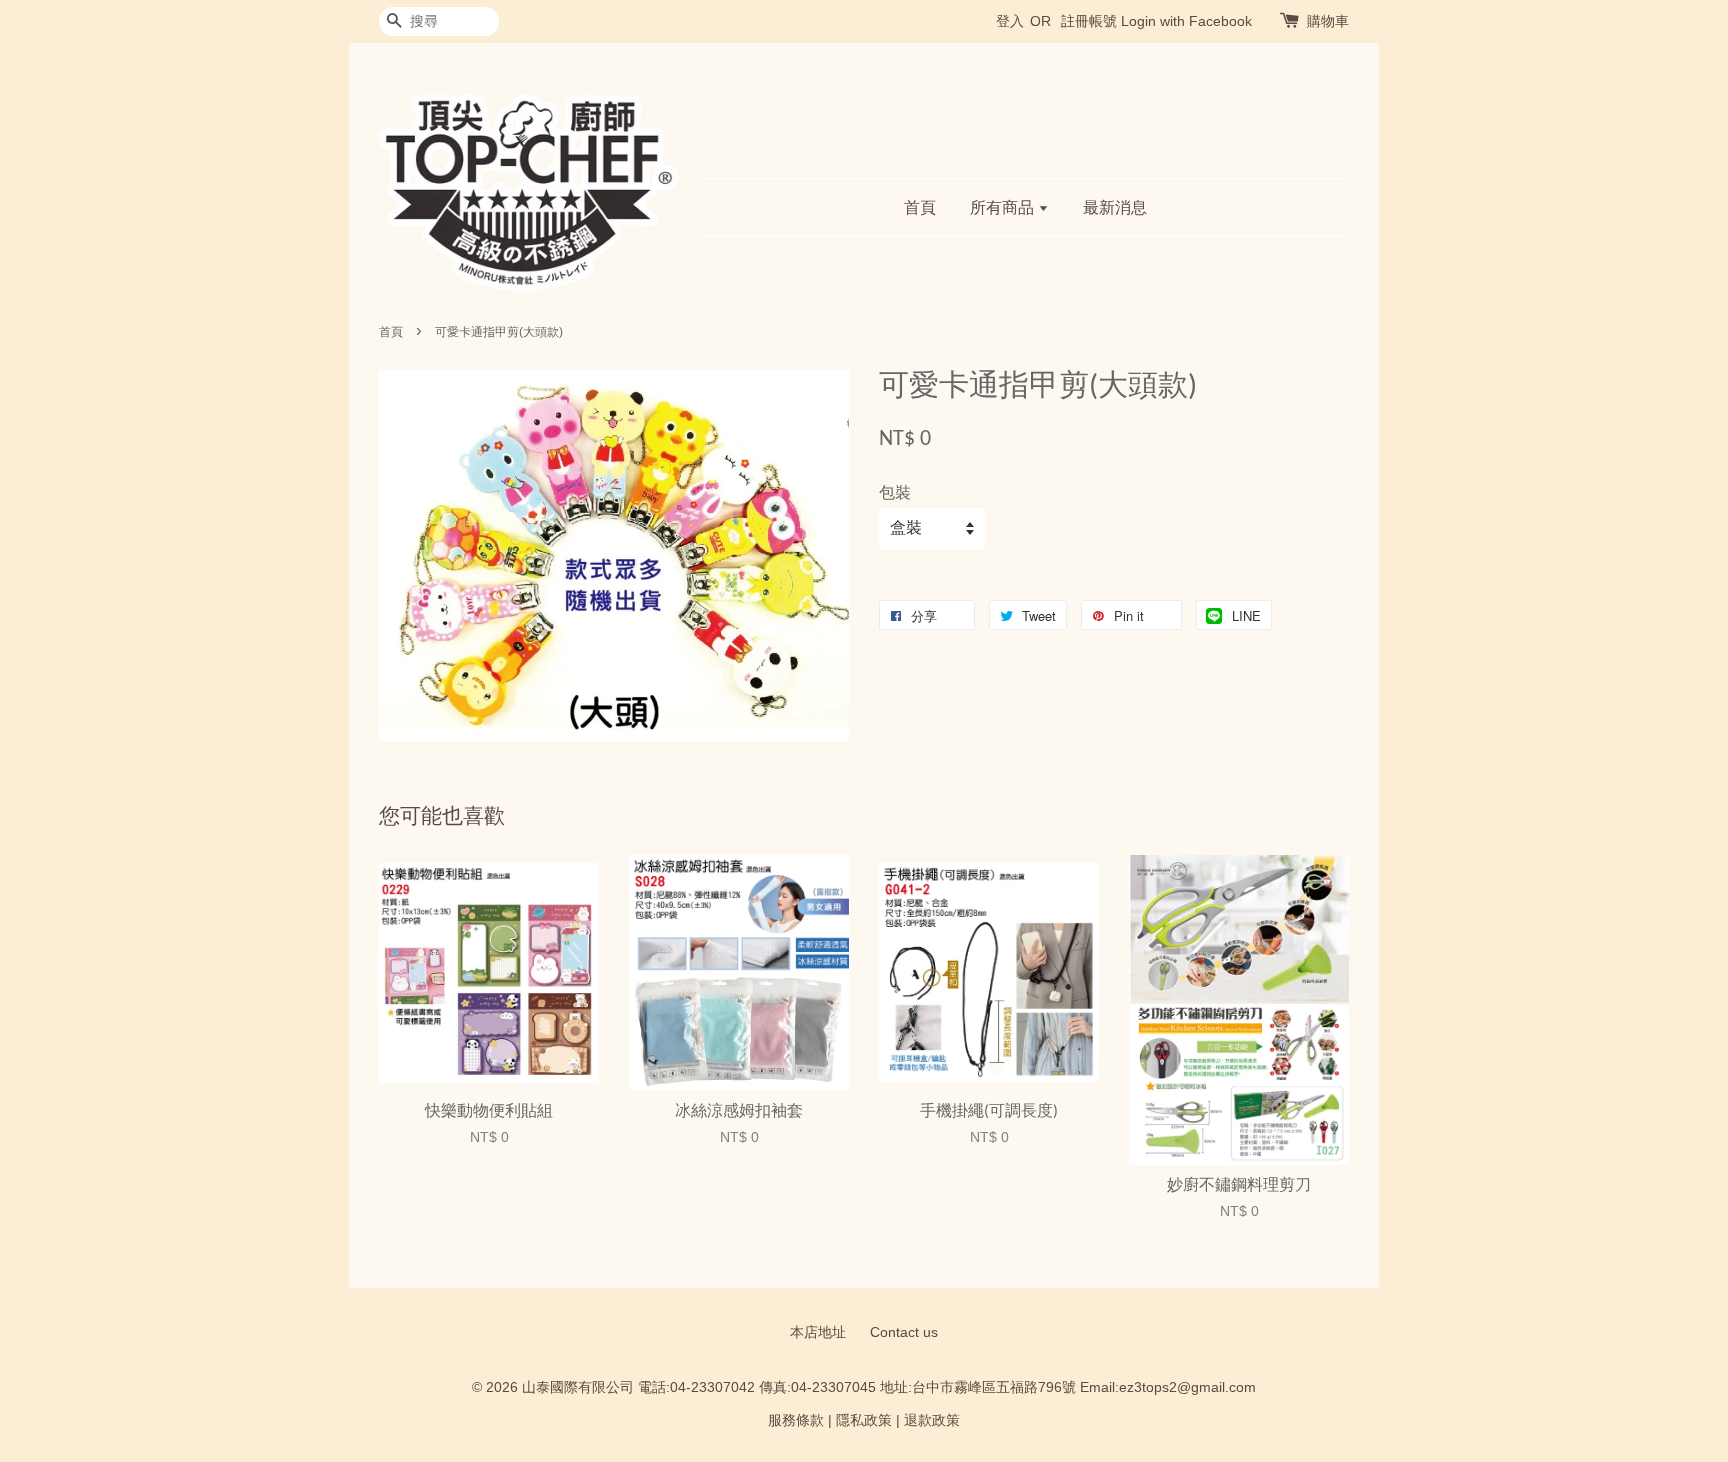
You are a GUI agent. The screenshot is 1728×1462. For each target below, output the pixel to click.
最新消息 (1115, 207)
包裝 (895, 492)
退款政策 (932, 1420)
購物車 (1328, 21)
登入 (1010, 21)
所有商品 (1004, 207)
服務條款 (796, 1420)
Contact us (904, 1332)
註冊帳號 (1089, 21)
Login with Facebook (1186, 21)
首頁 (920, 207)
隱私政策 (864, 1420)
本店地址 (818, 1332)
